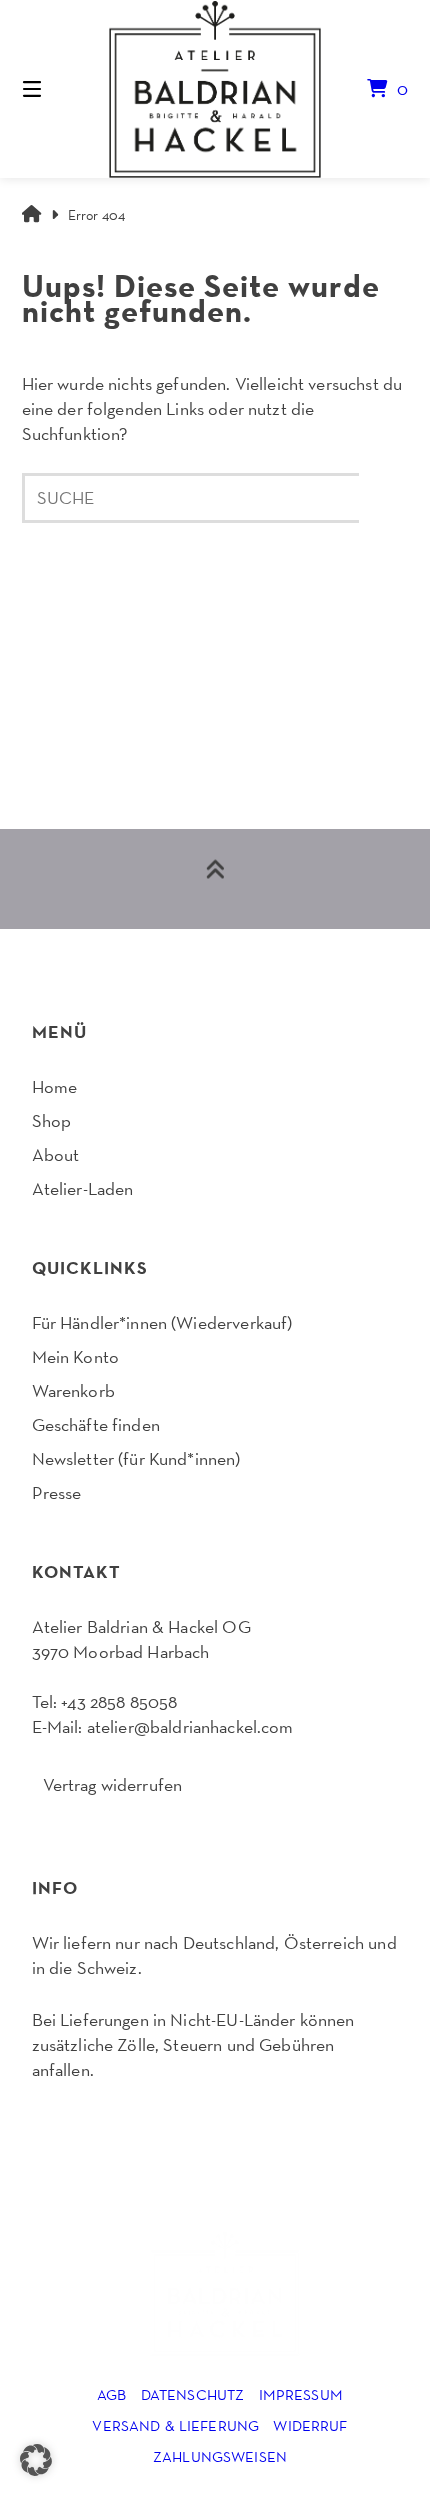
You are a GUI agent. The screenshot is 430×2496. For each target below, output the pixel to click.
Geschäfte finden (96, 1424)
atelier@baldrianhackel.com (190, 1726)
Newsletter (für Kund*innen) (136, 1458)
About (56, 1154)
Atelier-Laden (83, 1188)
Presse (57, 1492)
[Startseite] (215, 89)
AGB (111, 2394)
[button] (36, 2460)
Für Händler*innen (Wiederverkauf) (162, 1322)
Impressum (301, 2394)
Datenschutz (193, 2394)
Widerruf (310, 2425)
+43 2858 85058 (119, 1701)
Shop (52, 1120)
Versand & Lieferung (175, 2425)
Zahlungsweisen (220, 2456)
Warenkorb (73, 1390)
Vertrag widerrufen (113, 1784)
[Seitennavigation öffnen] (60, 89)
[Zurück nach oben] (215, 879)
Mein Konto (76, 1356)
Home (55, 1086)
